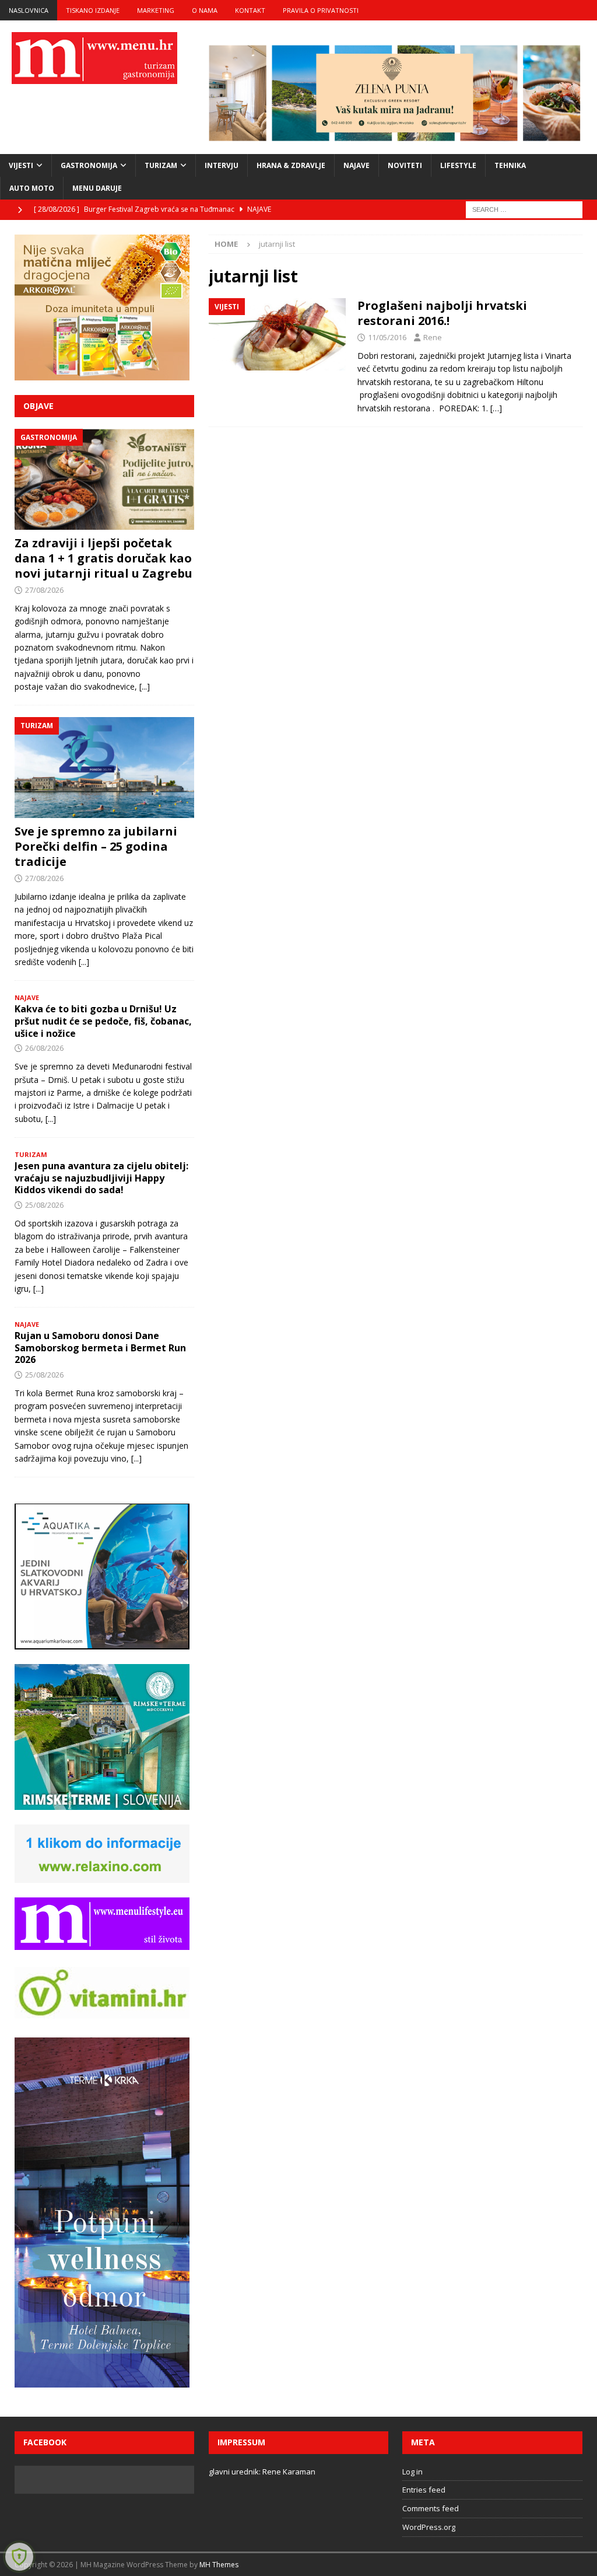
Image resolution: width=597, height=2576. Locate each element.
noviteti (405, 165)
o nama (205, 10)
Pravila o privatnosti (321, 10)
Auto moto (32, 188)
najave (357, 165)
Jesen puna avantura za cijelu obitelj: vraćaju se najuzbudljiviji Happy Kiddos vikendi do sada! (101, 1178)
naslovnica (29, 10)
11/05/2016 (387, 337)
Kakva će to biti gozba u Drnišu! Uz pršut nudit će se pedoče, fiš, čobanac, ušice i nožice (103, 1021)
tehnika (510, 165)
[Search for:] (524, 209)
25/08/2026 (44, 1205)
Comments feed (431, 2508)
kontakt (250, 10)
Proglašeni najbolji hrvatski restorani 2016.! (442, 313)
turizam (161, 165)
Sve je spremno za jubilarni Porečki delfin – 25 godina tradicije (96, 846)
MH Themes (219, 2565)
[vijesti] (277, 334)
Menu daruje (97, 188)
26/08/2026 (44, 1048)
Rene (433, 337)
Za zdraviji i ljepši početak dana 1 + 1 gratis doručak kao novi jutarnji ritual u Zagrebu (103, 558)
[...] (145, 686)
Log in (412, 2472)
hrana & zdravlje (291, 165)
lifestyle (458, 165)
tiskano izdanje (93, 10)
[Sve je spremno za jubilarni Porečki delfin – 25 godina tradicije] (104, 768)
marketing (156, 10)
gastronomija (89, 165)
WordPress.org (429, 2527)
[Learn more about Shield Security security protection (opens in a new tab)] (19, 2557)
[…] (496, 408)
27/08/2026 (44, 590)
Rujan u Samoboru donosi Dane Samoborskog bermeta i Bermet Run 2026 (100, 1348)
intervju (222, 165)
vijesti (21, 165)
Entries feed (424, 2490)
